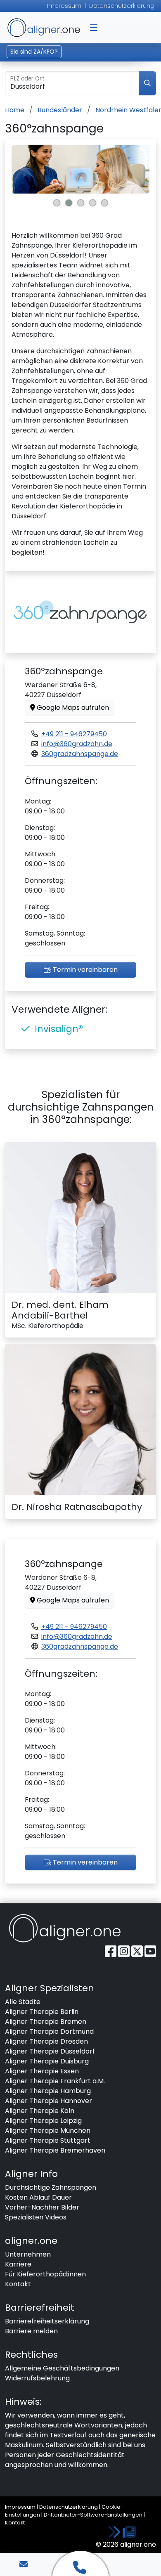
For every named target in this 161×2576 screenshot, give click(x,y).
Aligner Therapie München (48, 2131)
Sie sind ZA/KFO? (34, 52)
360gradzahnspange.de (80, 754)
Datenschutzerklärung (122, 6)
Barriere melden (31, 2331)
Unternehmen (28, 2254)
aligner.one (44, 28)
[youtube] (150, 1951)
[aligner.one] (65, 1928)
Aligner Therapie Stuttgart (48, 2140)
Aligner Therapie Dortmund (49, 2031)
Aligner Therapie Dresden (46, 2041)
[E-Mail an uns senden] (24, 2564)
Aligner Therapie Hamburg (48, 2091)
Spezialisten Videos (36, 2217)
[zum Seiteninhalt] (122, 2532)
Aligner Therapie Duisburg (47, 2061)
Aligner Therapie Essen (42, 2071)
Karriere (18, 2264)
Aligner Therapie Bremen (46, 2022)
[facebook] (111, 1951)
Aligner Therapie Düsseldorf (50, 2051)
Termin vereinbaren (84, 970)
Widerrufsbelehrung (37, 2378)
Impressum (64, 6)
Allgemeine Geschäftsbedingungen (62, 2368)
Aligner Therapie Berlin (42, 2012)
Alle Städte (23, 2002)
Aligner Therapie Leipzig (43, 2121)
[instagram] (125, 1951)
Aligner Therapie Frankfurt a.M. (55, 2081)
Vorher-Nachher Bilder (42, 2207)
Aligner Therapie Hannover (49, 2101)
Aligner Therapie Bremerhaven (55, 2150)
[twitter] (138, 1951)
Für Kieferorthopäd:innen (45, 2274)
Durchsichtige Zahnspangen (51, 2187)
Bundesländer (60, 110)
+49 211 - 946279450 (74, 734)
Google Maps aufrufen (72, 708)
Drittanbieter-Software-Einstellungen (93, 2515)
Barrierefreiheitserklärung (47, 2321)
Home (15, 110)
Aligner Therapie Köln (40, 2111)
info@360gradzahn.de (77, 744)
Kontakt (18, 2284)
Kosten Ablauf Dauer (38, 2197)
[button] (94, 28)
